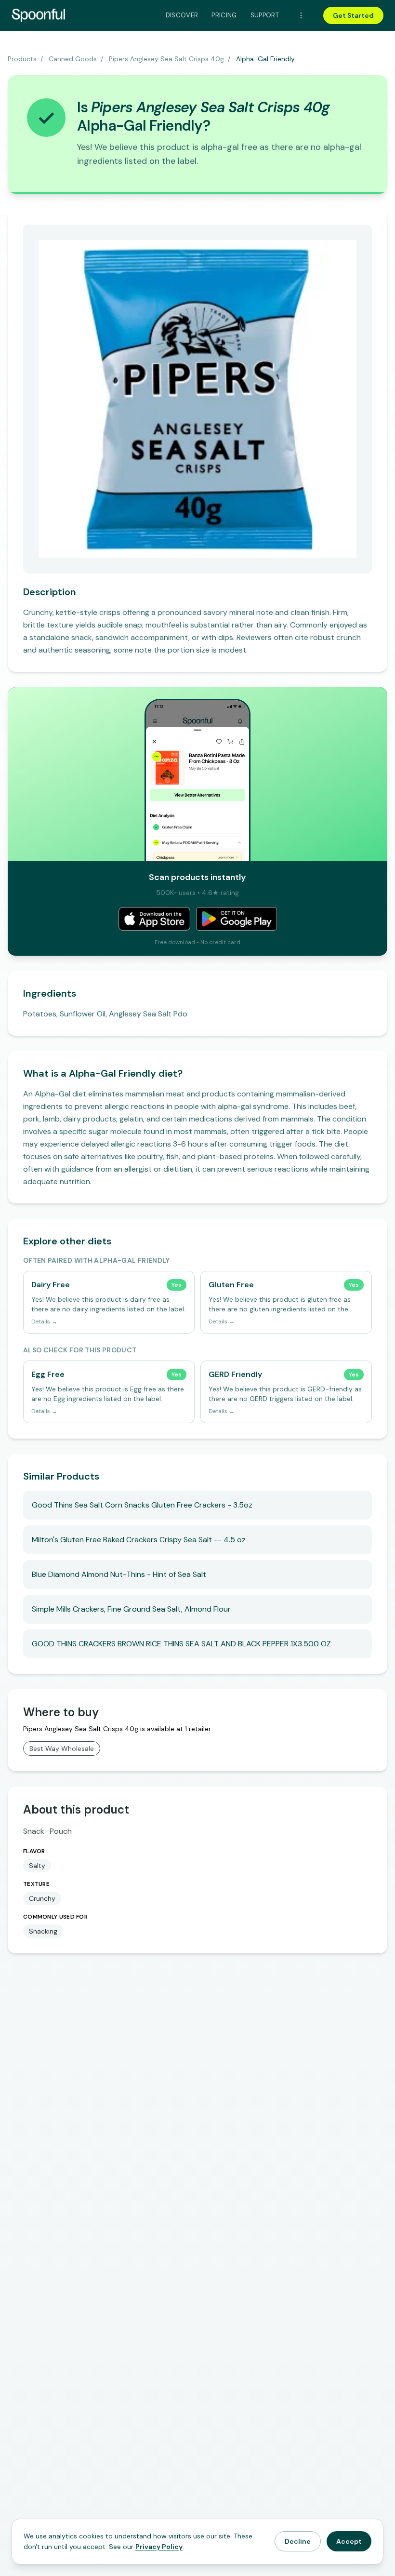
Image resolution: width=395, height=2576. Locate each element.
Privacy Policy (159, 2547)
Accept (349, 2541)
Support (265, 15)
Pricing (224, 15)
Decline (298, 2541)
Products (22, 59)
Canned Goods (73, 59)
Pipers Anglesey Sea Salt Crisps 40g (166, 59)
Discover (182, 15)
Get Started (353, 15)
